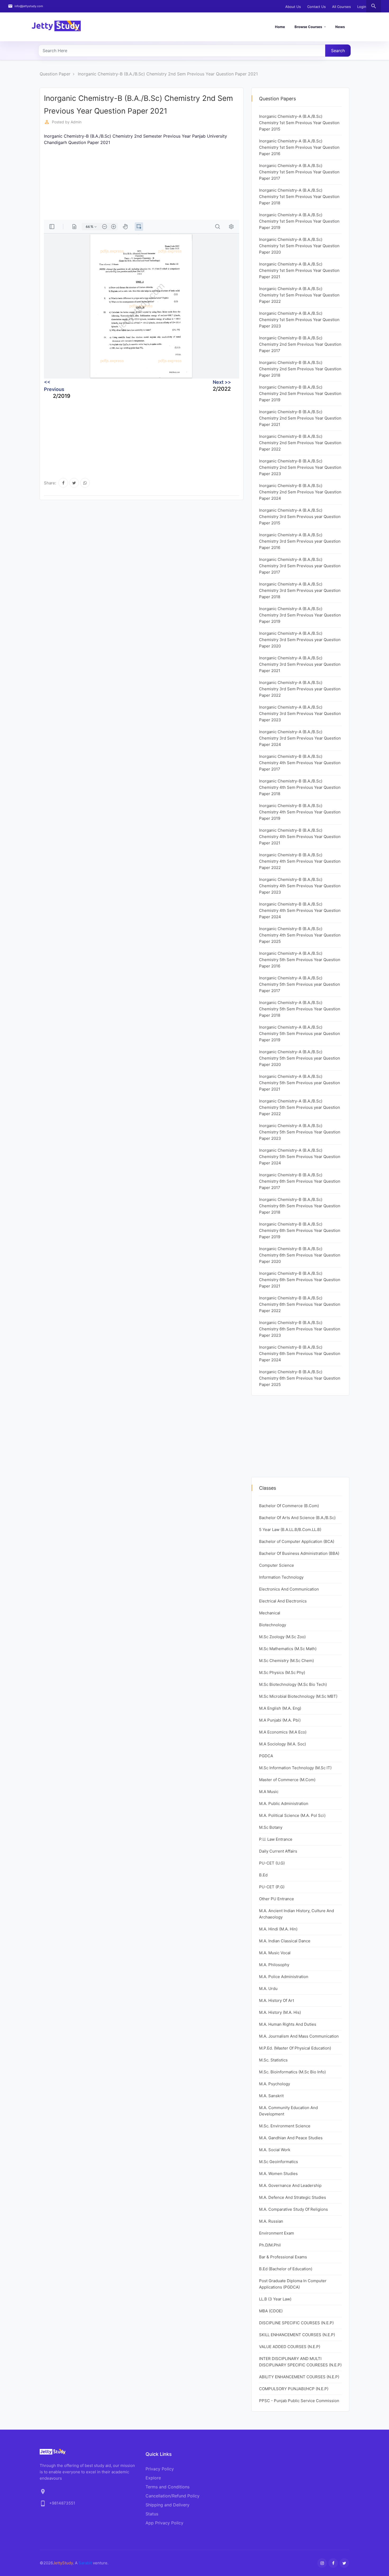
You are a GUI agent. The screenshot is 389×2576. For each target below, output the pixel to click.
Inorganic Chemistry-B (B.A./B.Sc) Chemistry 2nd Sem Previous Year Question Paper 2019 (300, 393)
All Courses (341, 7)
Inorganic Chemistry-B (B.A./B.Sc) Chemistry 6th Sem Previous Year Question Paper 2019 (300, 1230)
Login (362, 7)
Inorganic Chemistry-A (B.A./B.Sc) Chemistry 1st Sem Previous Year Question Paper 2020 (299, 246)
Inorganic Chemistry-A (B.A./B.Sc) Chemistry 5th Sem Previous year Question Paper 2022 (300, 1107)
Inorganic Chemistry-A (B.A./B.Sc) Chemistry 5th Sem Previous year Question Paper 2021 (300, 1083)
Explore (153, 2478)
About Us (293, 7)
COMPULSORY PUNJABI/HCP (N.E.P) (294, 2389)
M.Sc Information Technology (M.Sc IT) (295, 1768)
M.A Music (269, 1792)
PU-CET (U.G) (272, 1863)
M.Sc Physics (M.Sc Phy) (282, 1672)
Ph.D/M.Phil (270, 2245)
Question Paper (55, 74)
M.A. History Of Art (277, 2000)
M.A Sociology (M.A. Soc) (282, 1744)
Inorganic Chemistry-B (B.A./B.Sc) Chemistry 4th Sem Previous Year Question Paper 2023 (300, 886)
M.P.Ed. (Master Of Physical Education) (295, 2048)
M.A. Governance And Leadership (290, 2185)
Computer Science (277, 1565)
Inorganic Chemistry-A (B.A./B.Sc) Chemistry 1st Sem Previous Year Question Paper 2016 (299, 147)
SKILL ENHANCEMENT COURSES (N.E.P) (297, 2335)
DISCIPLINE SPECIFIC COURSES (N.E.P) (296, 2323)
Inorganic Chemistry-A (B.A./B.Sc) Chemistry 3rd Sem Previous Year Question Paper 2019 (300, 615)
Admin (76, 122)
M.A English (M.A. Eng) (280, 1708)
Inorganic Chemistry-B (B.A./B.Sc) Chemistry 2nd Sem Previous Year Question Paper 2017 (300, 344)
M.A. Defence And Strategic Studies (293, 2197)
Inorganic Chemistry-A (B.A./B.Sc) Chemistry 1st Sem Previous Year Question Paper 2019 (299, 221)
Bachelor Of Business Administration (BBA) (299, 1553)
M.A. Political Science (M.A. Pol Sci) (292, 1815)
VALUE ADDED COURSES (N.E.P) (290, 2347)
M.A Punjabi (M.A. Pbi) (280, 1720)
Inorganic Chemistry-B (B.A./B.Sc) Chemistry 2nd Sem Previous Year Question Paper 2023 (300, 467)
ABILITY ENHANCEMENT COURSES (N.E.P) (299, 2377)
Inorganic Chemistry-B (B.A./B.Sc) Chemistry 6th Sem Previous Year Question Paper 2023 (300, 1329)
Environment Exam (277, 2233)
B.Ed (263, 1875)
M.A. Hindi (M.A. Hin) (278, 1929)
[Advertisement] (203, 183)
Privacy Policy (160, 2469)
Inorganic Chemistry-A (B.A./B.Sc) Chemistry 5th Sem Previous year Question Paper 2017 (300, 984)
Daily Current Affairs (278, 1851)
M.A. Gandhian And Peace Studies (291, 2138)
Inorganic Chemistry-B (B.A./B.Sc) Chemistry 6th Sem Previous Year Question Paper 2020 (300, 1255)
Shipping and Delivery (168, 2505)
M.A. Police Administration (284, 1977)
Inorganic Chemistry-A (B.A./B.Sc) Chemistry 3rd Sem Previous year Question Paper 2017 (300, 566)
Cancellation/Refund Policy (173, 2496)
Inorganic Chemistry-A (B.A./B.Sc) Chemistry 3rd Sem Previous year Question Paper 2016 (300, 541)
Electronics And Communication (289, 1589)
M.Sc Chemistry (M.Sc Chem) (286, 1661)
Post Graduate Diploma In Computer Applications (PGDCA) (293, 2284)
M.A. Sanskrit (271, 2096)
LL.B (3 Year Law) (275, 2299)
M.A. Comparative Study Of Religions (293, 2209)
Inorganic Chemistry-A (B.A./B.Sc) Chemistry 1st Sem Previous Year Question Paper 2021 (299, 270)
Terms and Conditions (168, 2487)
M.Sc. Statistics (273, 2060)
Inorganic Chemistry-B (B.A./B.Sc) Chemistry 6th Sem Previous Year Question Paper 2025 (300, 1378)
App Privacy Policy (164, 2523)
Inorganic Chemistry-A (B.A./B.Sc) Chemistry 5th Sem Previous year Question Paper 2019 (300, 1033)
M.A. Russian (271, 2221)
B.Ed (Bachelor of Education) (286, 2269)
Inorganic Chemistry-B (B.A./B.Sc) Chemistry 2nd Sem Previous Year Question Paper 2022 (300, 443)
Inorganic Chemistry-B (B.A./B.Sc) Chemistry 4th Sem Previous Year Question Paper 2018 (300, 787)
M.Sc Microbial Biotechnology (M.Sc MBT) (298, 1696)
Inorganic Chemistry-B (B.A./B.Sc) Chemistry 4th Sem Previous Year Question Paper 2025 (300, 935)
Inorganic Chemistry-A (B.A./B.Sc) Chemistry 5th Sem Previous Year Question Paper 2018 (300, 1009)
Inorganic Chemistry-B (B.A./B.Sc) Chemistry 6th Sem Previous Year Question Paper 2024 (300, 1354)
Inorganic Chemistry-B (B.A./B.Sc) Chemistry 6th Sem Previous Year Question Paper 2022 (300, 1304)
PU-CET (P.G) (272, 1887)
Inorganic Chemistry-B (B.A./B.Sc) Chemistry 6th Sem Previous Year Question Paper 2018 (300, 1206)
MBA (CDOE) (271, 2311)
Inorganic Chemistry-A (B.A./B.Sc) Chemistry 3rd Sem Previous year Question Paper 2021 (300, 664)
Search (338, 51)
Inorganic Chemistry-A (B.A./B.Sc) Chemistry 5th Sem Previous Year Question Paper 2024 (300, 1157)
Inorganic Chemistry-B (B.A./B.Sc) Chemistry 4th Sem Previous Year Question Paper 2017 (300, 763)
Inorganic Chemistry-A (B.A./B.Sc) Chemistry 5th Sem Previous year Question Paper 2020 (300, 1058)
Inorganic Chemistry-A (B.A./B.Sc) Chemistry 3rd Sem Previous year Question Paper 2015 (300, 517)
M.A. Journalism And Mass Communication (299, 2036)
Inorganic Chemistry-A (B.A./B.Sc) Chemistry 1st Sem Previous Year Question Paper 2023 (299, 320)
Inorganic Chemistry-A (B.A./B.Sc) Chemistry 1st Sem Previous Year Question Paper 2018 (299, 197)
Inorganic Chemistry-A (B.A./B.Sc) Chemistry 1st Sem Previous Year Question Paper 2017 (299, 172)
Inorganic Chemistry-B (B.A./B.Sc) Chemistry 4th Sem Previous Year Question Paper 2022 (300, 861)
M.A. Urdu (268, 1989)
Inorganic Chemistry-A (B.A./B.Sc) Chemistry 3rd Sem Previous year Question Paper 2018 (300, 590)
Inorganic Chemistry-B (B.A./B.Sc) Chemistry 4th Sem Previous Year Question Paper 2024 (300, 910)
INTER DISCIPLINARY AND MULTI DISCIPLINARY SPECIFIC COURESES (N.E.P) (300, 2362)
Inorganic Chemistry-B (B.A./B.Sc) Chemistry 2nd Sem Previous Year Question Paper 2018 (300, 369)
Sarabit (85, 2563)
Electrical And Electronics (283, 1601)
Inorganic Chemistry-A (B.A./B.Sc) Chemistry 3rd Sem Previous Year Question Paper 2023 (300, 713)
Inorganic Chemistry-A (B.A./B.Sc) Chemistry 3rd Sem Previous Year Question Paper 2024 (300, 738)
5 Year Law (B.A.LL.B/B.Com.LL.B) (290, 1530)
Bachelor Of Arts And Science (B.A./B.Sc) (297, 1518)
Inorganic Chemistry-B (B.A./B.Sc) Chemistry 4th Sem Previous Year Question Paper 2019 (300, 812)
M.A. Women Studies (278, 2174)
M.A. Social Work (275, 2150)
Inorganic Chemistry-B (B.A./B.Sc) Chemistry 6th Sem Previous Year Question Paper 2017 (300, 1181)
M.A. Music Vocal (275, 1953)
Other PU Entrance (277, 1899)
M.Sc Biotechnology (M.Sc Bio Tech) (293, 1684)
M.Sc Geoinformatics (279, 2162)
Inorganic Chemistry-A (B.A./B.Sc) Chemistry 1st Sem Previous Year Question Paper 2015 (299, 123)
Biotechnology (273, 1625)
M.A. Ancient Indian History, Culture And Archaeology (297, 1914)
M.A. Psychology (275, 2084)
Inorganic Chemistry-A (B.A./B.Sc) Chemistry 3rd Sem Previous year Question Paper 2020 (300, 640)
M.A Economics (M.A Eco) (283, 1732)
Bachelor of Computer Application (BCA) (297, 1541)
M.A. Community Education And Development (288, 2111)
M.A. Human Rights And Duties (288, 2024)
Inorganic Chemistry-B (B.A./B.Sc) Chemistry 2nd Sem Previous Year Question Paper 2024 (300, 492)
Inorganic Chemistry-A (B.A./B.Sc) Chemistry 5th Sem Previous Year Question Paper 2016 (300, 960)
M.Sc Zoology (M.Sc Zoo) (282, 1637)
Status (152, 2514)
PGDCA (266, 1756)
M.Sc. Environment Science (285, 2126)
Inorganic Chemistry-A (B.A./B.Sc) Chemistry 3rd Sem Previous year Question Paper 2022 (300, 689)
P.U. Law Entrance (276, 1839)
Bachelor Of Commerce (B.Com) (289, 1506)
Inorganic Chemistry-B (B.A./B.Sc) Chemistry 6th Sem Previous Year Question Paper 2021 (300, 1280)
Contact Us (316, 7)
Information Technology (281, 1577)
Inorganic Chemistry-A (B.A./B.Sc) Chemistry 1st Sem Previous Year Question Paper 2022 (299, 295)
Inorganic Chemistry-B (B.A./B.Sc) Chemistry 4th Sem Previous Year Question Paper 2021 (300, 837)
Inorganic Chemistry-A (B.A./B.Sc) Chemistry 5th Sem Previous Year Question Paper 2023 (300, 1132)
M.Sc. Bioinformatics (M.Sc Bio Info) (292, 2072)
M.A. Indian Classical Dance (285, 1941)
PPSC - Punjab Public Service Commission (299, 2401)
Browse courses (308, 27)
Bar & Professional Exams (283, 2257)
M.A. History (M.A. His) (280, 2012)
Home (280, 27)
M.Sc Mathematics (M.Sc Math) (288, 1649)
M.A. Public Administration (284, 1803)
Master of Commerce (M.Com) (287, 1780)
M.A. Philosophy (274, 1965)
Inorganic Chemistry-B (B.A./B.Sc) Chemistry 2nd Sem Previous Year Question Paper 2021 (168, 74)
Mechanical (270, 1613)
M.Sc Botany (271, 1827)
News (340, 27)
